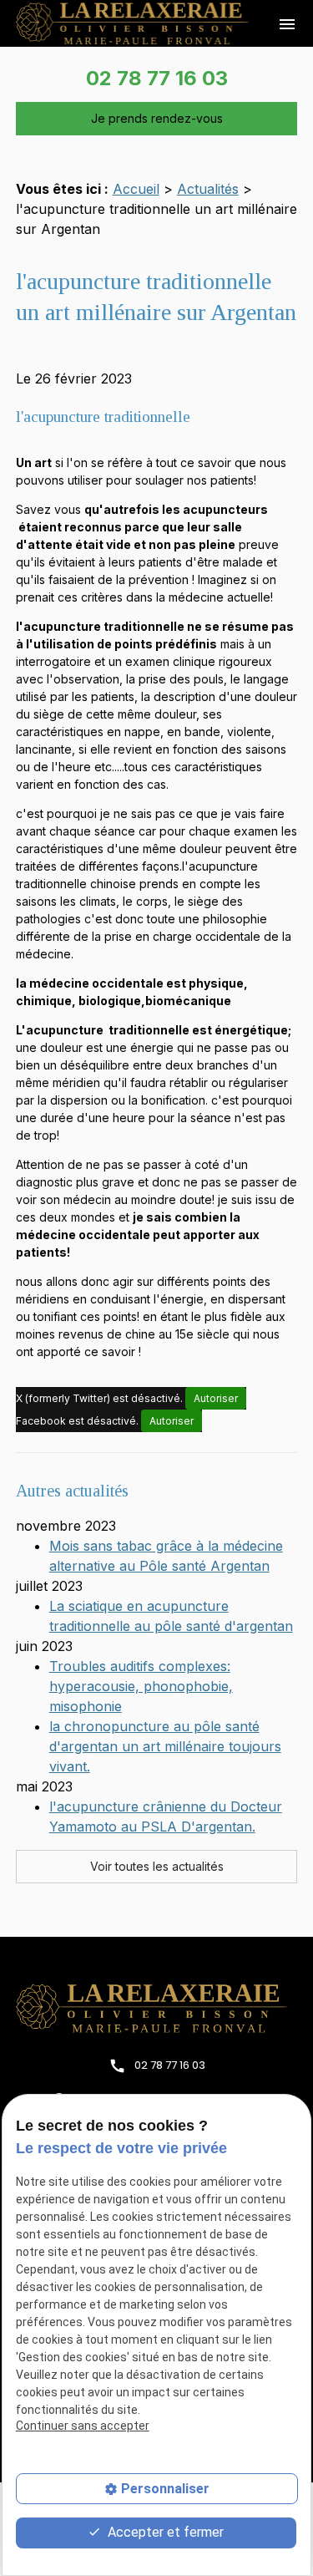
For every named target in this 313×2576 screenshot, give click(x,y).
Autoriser (216, 1398)
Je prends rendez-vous (157, 118)
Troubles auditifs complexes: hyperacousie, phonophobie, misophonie (141, 1686)
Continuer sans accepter (83, 2426)
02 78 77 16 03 (157, 78)
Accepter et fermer (164, 2532)
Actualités (208, 189)
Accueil (136, 189)
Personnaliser (165, 2489)
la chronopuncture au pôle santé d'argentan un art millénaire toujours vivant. (165, 1746)
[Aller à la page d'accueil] (157, 2008)
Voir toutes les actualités (157, 1866)
